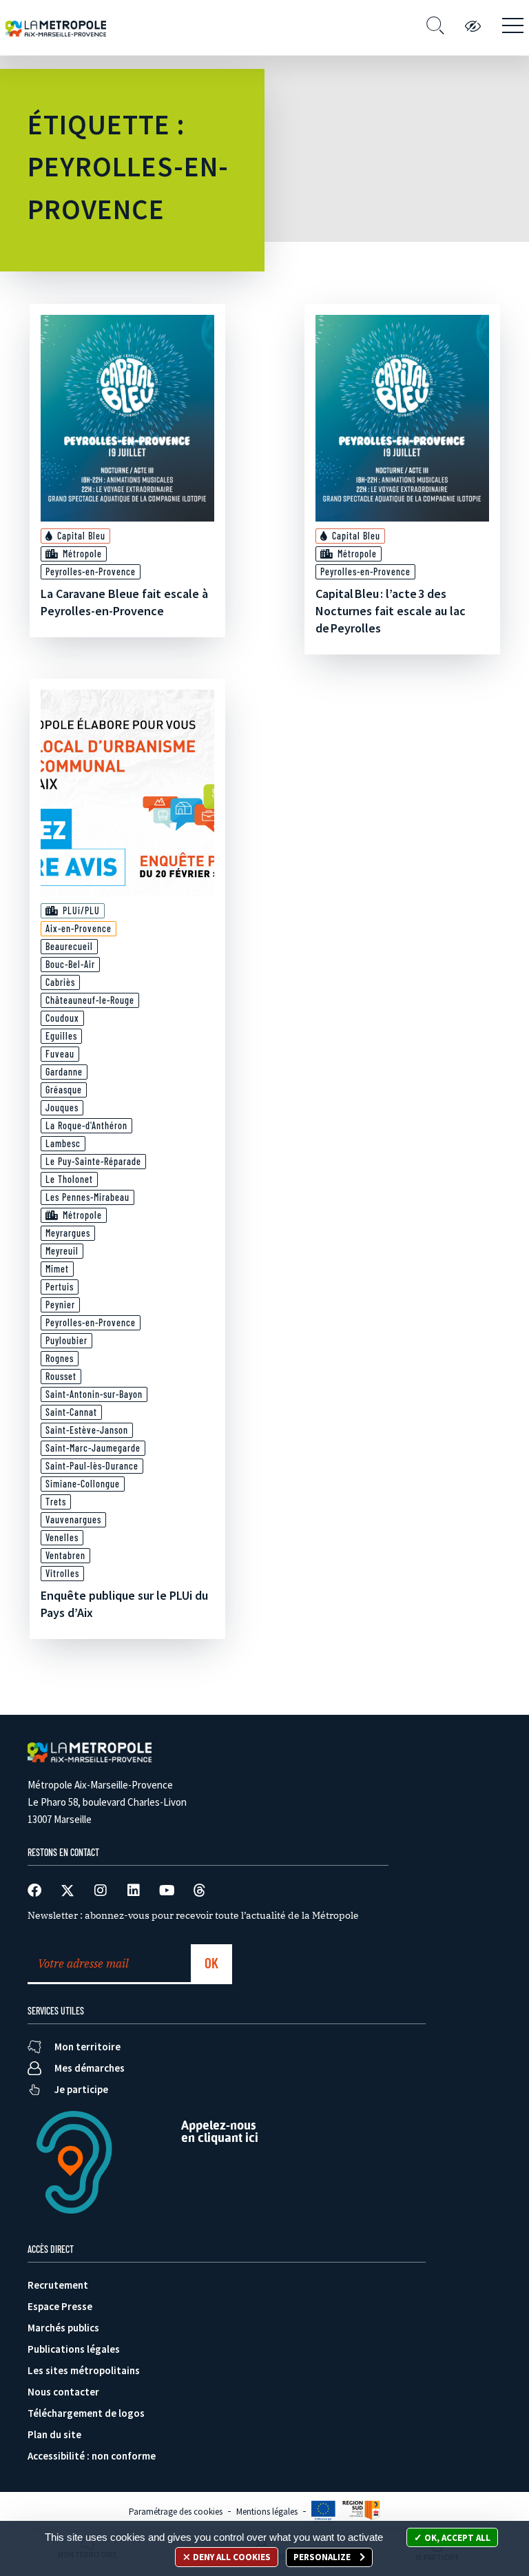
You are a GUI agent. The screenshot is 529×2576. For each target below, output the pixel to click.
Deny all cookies (231, 2557)
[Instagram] (101, 1890)
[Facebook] (34, 1890)
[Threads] (200, 1890)
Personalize (323, 2557)
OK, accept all (456, 2538)
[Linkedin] (134, 1890)
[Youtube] (167, 1890)
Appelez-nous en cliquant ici (220, 2131)
